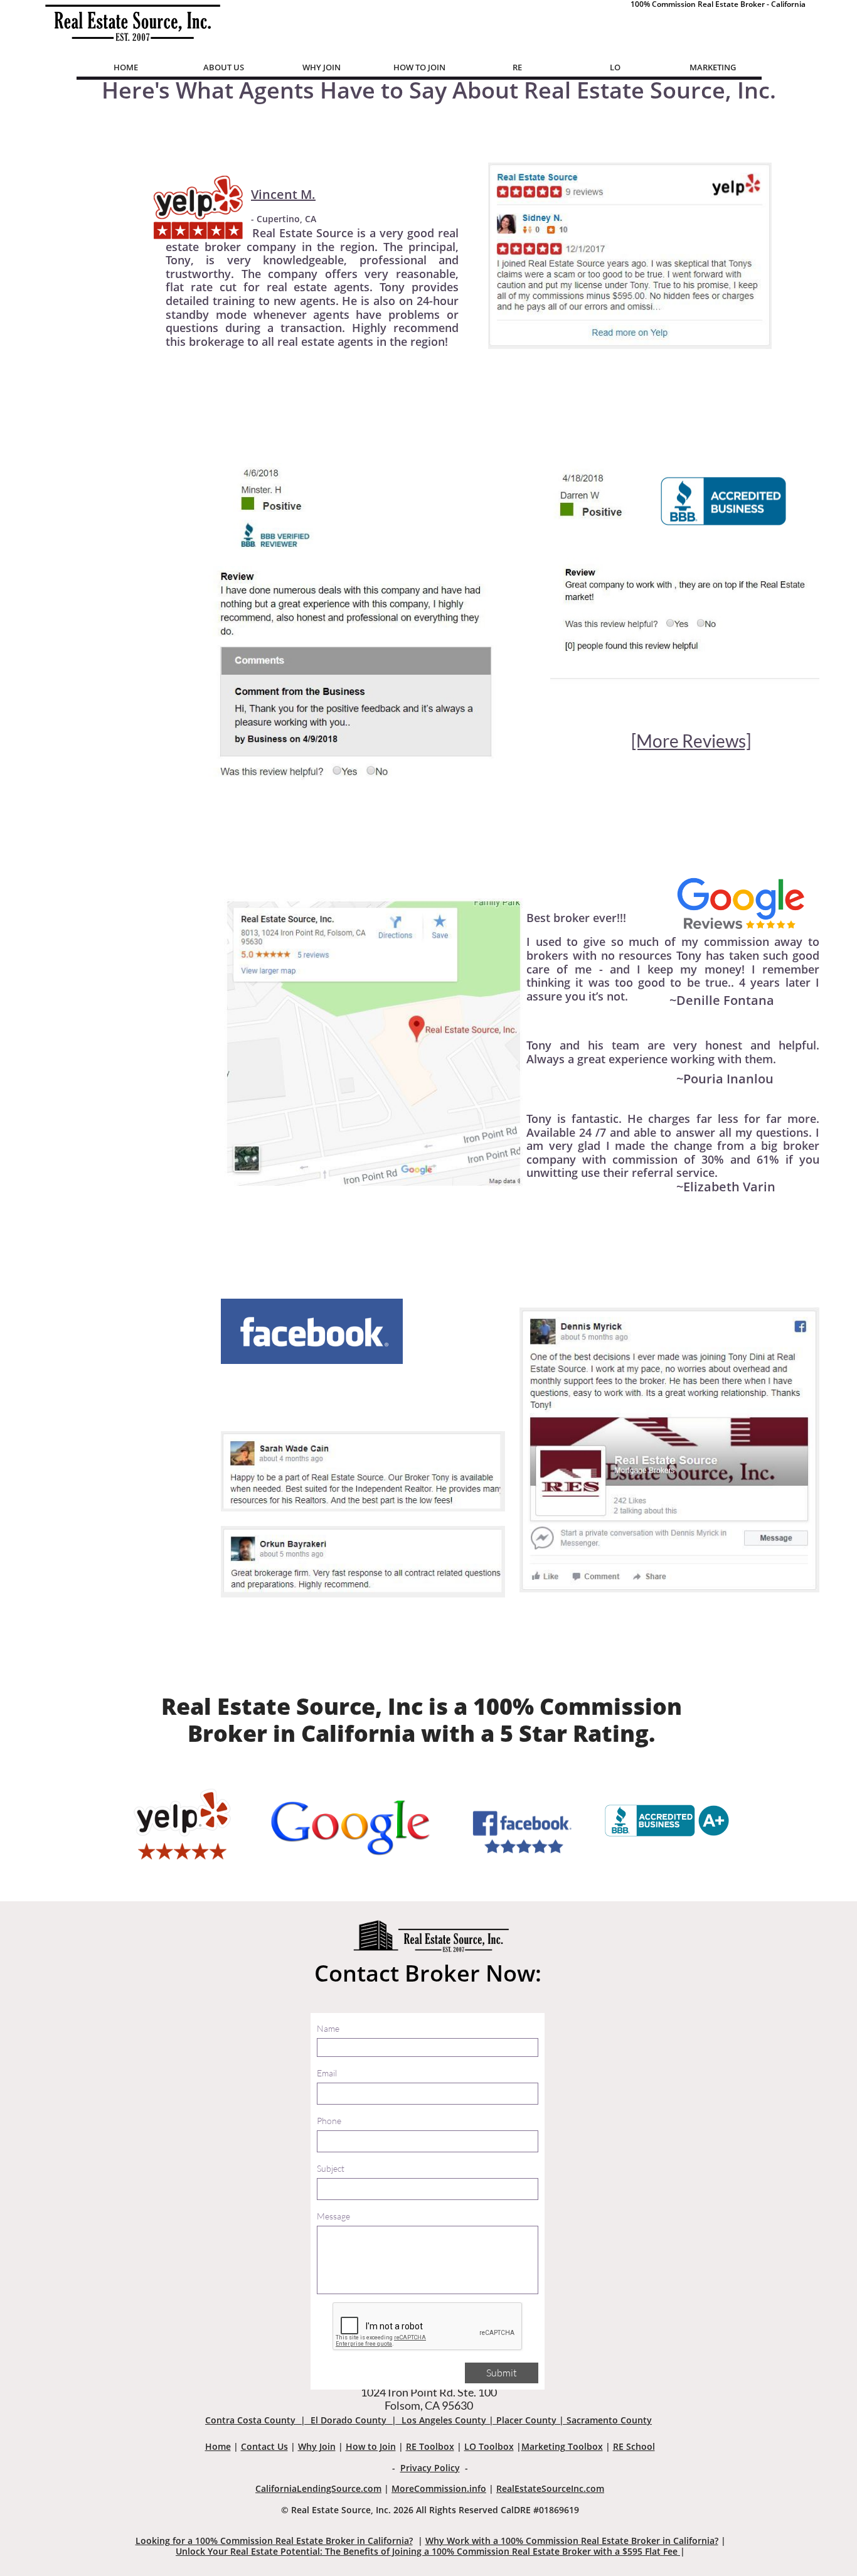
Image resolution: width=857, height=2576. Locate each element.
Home (218, 2446)
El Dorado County (349, 2420)
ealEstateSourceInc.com (553, 2488)
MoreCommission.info (439, 2488)
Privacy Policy (430, 2468)
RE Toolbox (430, 2446)
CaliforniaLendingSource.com (318, 2488)
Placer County (526, 2420)
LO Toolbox (489, 2446)
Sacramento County (609, 2420)
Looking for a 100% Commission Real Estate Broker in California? (274, 2541)
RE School (634, 2446)
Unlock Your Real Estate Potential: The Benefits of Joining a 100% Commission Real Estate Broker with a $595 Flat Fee (428, 2551)
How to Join (371, 2446)
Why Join (317, 2446)
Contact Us (264, 2446)
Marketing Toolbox (562, 2446)
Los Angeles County (444, 2420)
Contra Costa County (250, 2420)
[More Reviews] (691, 741)
